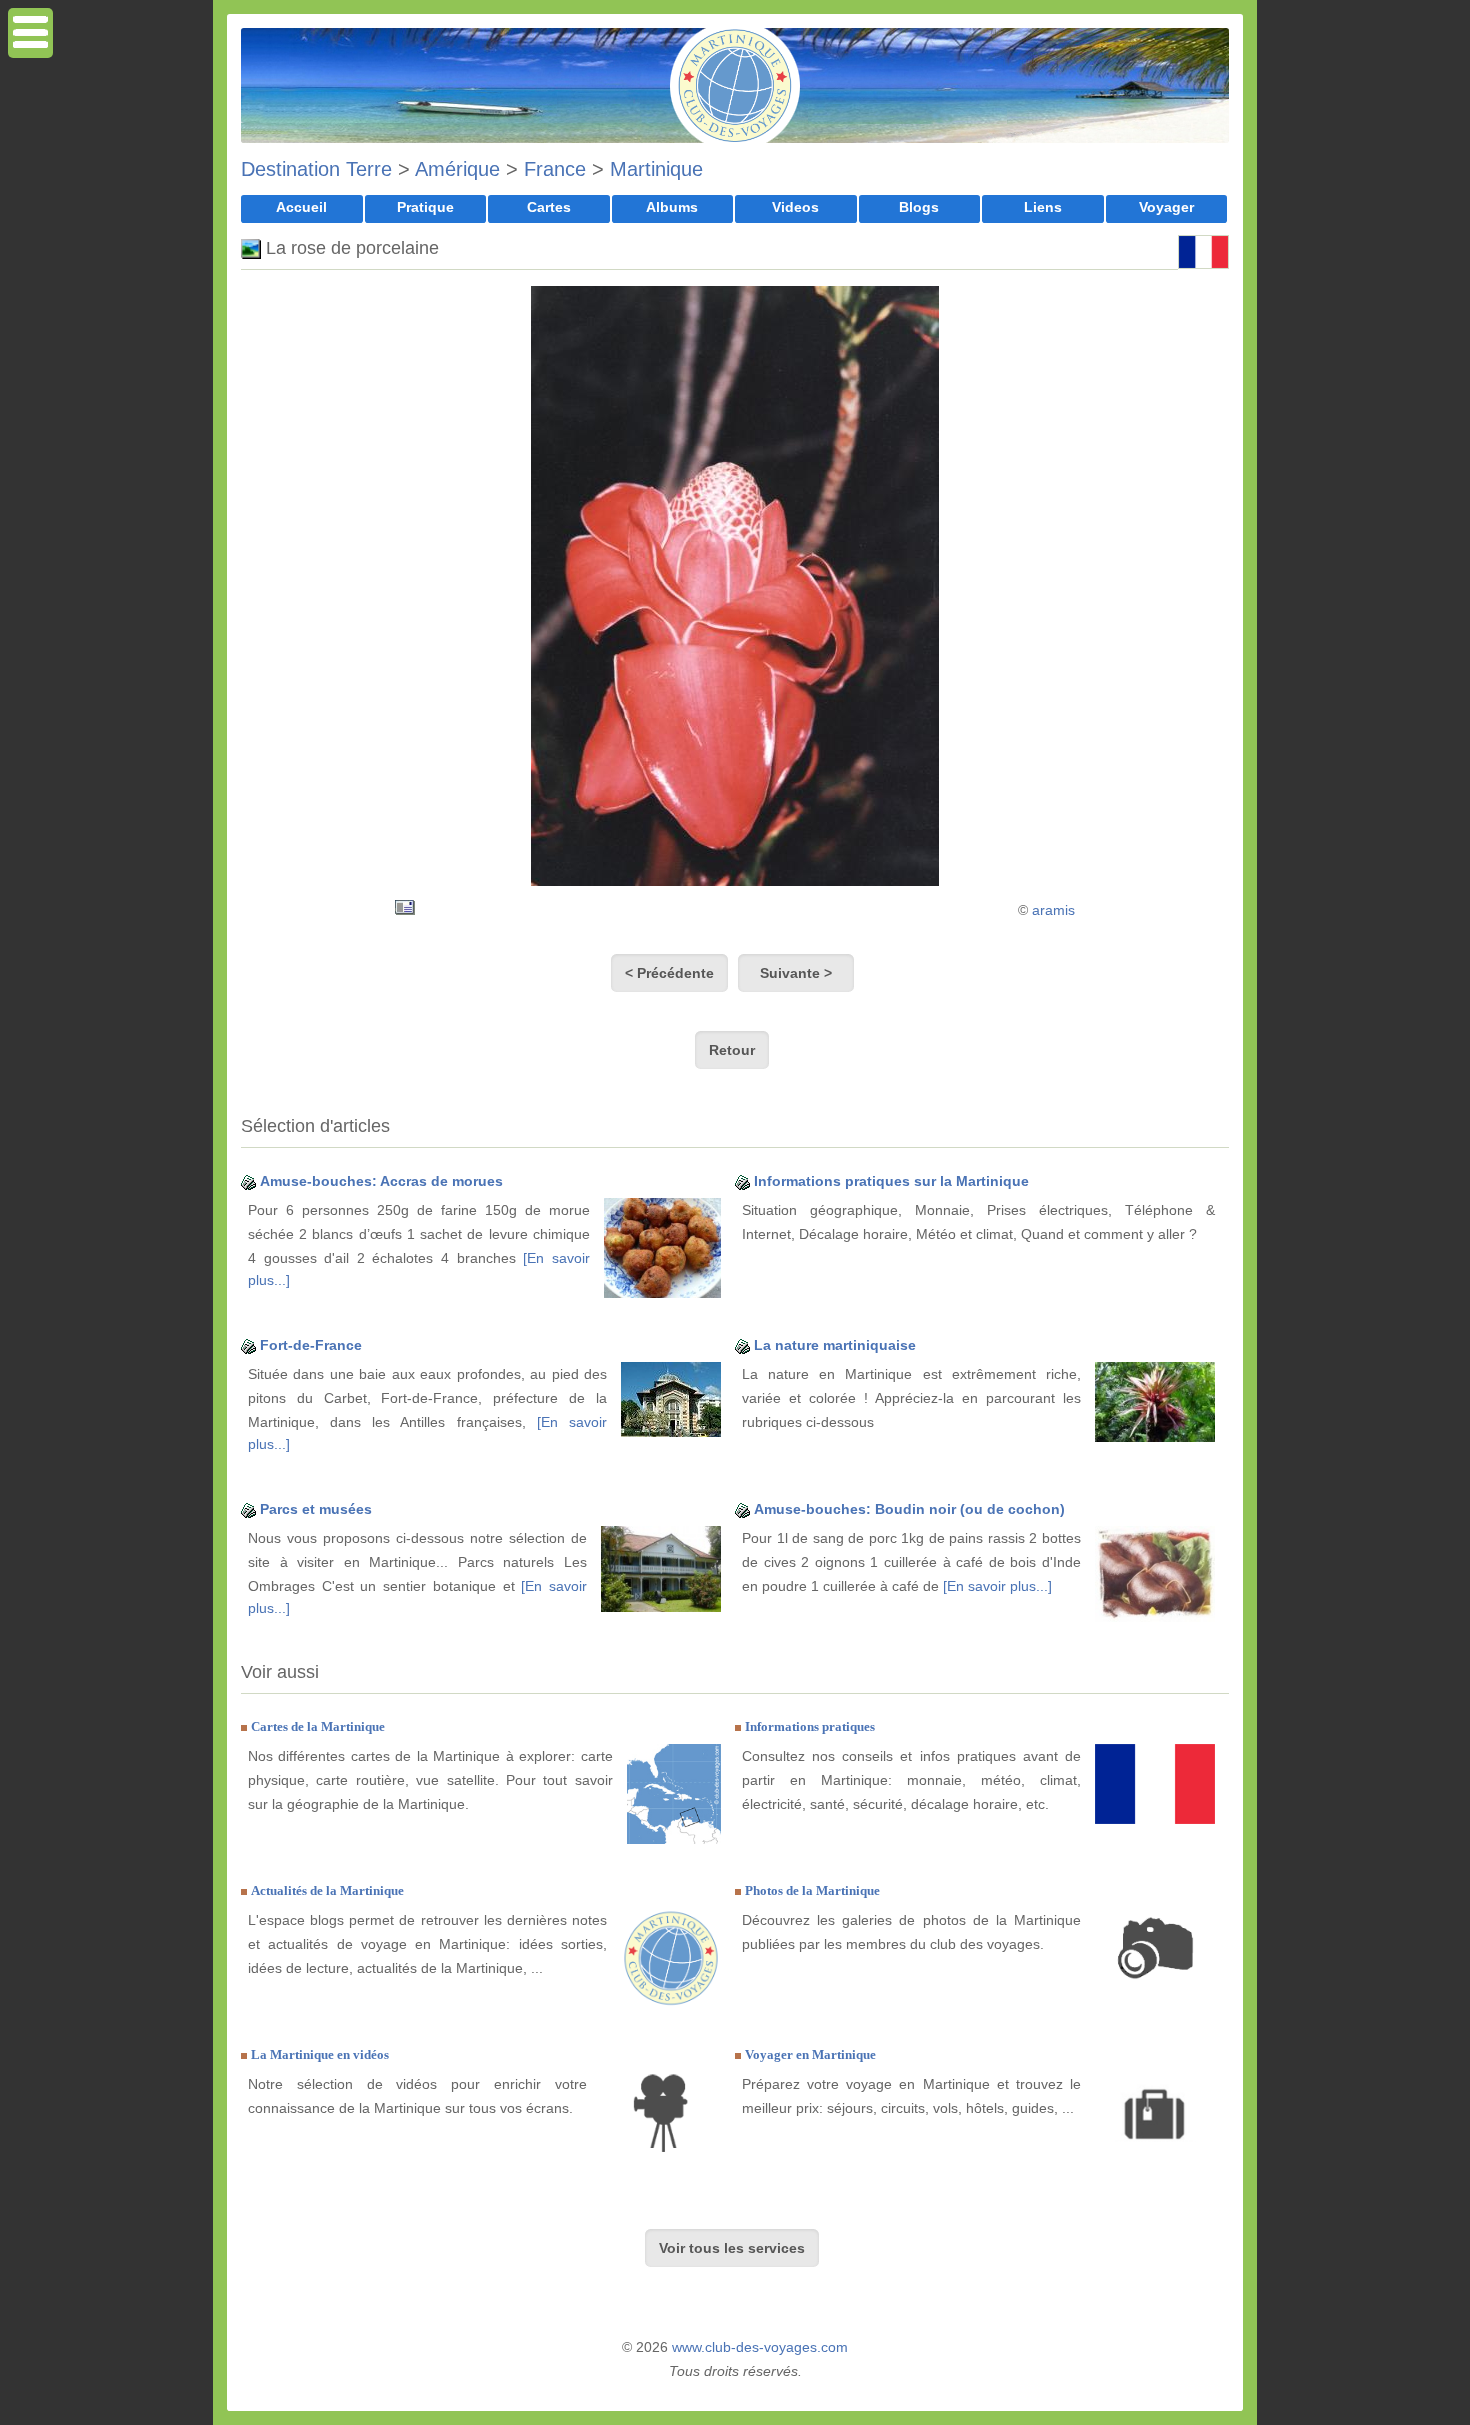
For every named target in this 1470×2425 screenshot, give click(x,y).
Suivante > (796, 973)
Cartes (549, 207)
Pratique (425, 207)
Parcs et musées (316, 1509)
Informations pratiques (810, 1726)
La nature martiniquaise (835, 1345)
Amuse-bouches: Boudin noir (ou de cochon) (909, 1509)
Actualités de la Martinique (327, 1890)
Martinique (656, 169)
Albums (672, 207)
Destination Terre (316, 169)
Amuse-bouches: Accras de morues (381, 1181)
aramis (1053, 910)
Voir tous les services (732, 2248)
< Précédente (669, 973)
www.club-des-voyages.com (760, 2347)
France (555, 169)
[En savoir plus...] (997, 1586)
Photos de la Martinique (812, 1890)
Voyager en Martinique (810, 2054)
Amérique (457, 169)
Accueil (301, 207)
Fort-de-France (311, 1345)
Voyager (1166, 207)
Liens (1043, 207)
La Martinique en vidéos (320, 2054)
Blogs (919, 207)
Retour (732, 1050)
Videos (795, 207)
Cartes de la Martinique (318, 1726)
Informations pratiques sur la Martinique (891, 1181)
